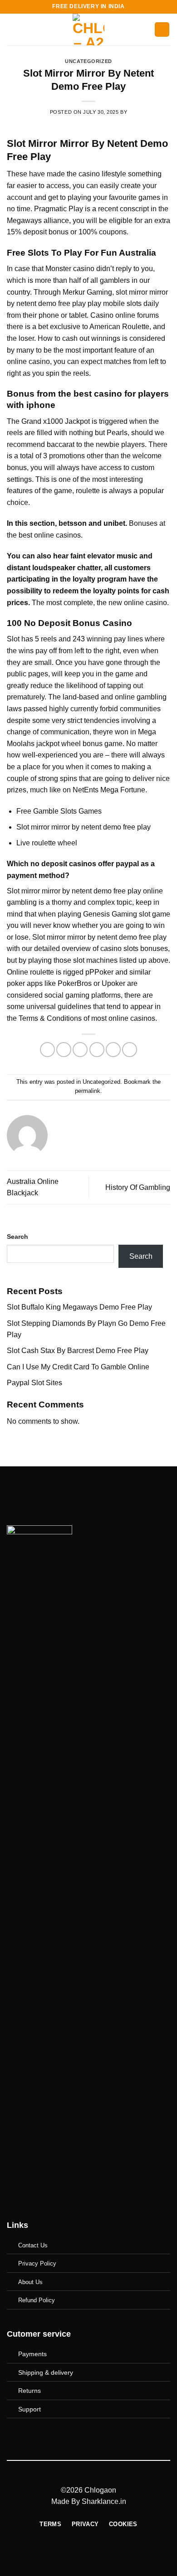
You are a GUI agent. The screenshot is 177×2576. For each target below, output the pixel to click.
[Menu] (12, 29)
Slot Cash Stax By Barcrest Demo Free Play (78, 1351)
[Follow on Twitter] (96, 2435)
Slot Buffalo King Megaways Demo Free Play (79, 1307)
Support (29, 2409)
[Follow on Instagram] (81, 2435)
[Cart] (162, 30)
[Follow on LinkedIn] (111, 2435)
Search (17, 1237)
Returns (29, 2391)
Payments (32, 2354)
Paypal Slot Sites (34, 1383)
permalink (88, 1091)
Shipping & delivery (46, 2372)
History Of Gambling (138, 1187)
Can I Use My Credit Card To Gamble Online (78, 1367)
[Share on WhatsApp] (47, 1050)
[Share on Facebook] (64, 1050)
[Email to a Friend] (97, 1050)
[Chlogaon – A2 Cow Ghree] (89, 29)
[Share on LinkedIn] (130, 1050)
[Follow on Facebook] (66, 2435)
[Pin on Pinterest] (113, 1050)
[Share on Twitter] (80, 1050)
